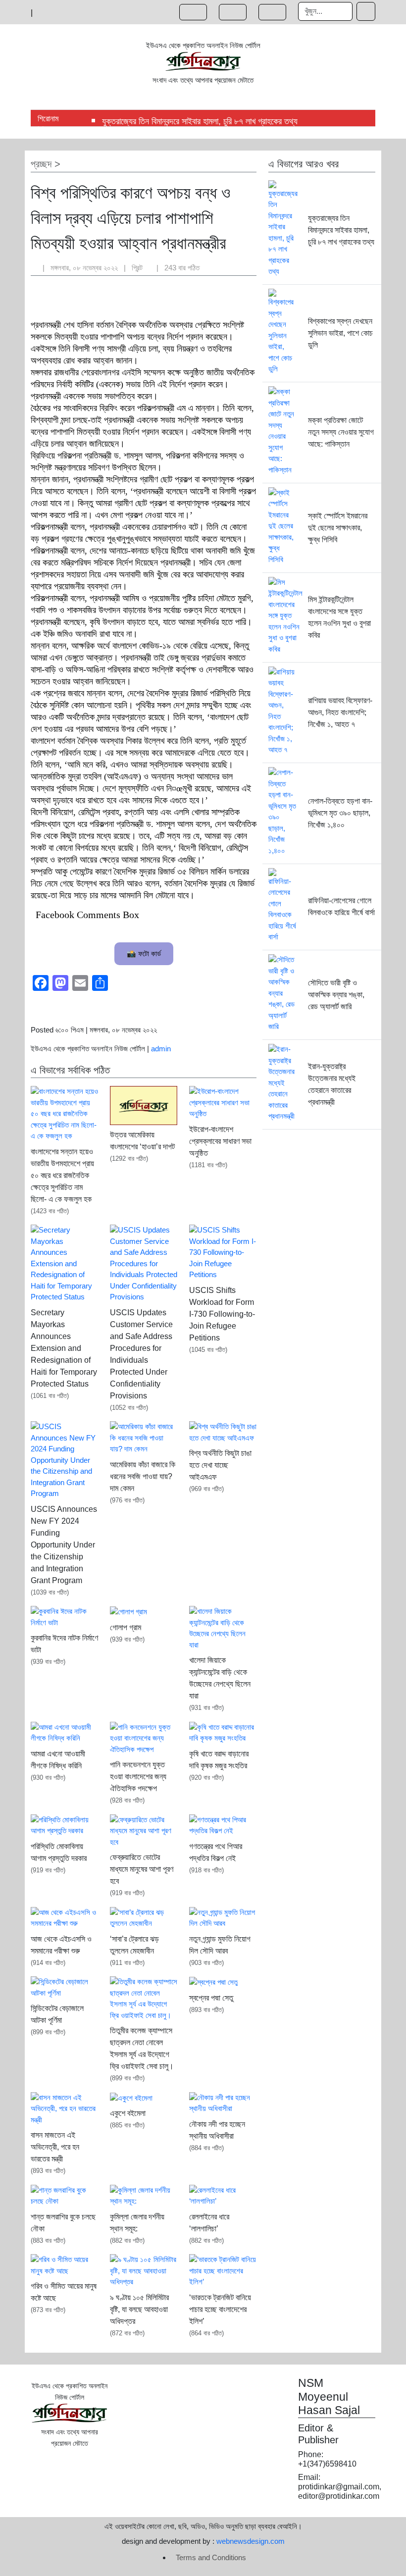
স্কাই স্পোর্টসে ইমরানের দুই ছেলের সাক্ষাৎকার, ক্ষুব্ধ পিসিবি (338, 528)
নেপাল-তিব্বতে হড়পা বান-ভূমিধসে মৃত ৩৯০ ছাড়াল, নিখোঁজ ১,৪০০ (340, 813)
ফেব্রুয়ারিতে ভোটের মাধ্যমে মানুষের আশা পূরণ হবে (142, 1869)
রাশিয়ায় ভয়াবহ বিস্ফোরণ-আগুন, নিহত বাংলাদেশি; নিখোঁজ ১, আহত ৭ (340, 712)
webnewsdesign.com (251, 2541)
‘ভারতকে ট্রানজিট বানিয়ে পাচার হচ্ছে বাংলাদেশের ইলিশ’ (220, 2309)
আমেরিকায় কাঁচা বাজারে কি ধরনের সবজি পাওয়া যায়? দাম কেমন (143, 1476)
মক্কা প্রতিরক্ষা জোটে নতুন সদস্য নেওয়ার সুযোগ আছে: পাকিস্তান (341, 432)
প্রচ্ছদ (41, 164)
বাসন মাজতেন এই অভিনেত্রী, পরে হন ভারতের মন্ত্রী (55, 2147)
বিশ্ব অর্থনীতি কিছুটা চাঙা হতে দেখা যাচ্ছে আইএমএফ (220, 1465)
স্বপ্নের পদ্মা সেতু (211, 1998)
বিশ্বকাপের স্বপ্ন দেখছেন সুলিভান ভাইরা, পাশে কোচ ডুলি (340, 333)
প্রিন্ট (138, 268)
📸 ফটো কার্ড (144, 953)
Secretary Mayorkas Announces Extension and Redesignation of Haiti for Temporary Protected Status (64, 1348)
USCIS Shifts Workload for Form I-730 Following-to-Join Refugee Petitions (222, 1314)
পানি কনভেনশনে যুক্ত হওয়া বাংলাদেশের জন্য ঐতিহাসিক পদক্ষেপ (138, 1777)
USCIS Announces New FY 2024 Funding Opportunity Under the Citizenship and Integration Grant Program (64, 1545)
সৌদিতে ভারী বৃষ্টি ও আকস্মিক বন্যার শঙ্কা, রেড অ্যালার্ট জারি (336, 995)
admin (161, 1049)
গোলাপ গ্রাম (126, 1627)
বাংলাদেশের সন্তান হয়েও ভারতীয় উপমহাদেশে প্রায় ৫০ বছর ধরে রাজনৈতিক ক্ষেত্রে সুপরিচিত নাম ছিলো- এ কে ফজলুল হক (62, 1175)
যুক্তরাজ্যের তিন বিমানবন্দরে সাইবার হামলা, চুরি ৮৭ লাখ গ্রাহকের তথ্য (200, 121)
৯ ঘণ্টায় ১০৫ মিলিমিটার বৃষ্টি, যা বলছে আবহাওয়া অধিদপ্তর (139, 2309)
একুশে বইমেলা (128, 2113)
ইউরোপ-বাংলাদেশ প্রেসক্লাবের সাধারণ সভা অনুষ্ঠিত (220, 1141)
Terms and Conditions (211, 2557)
